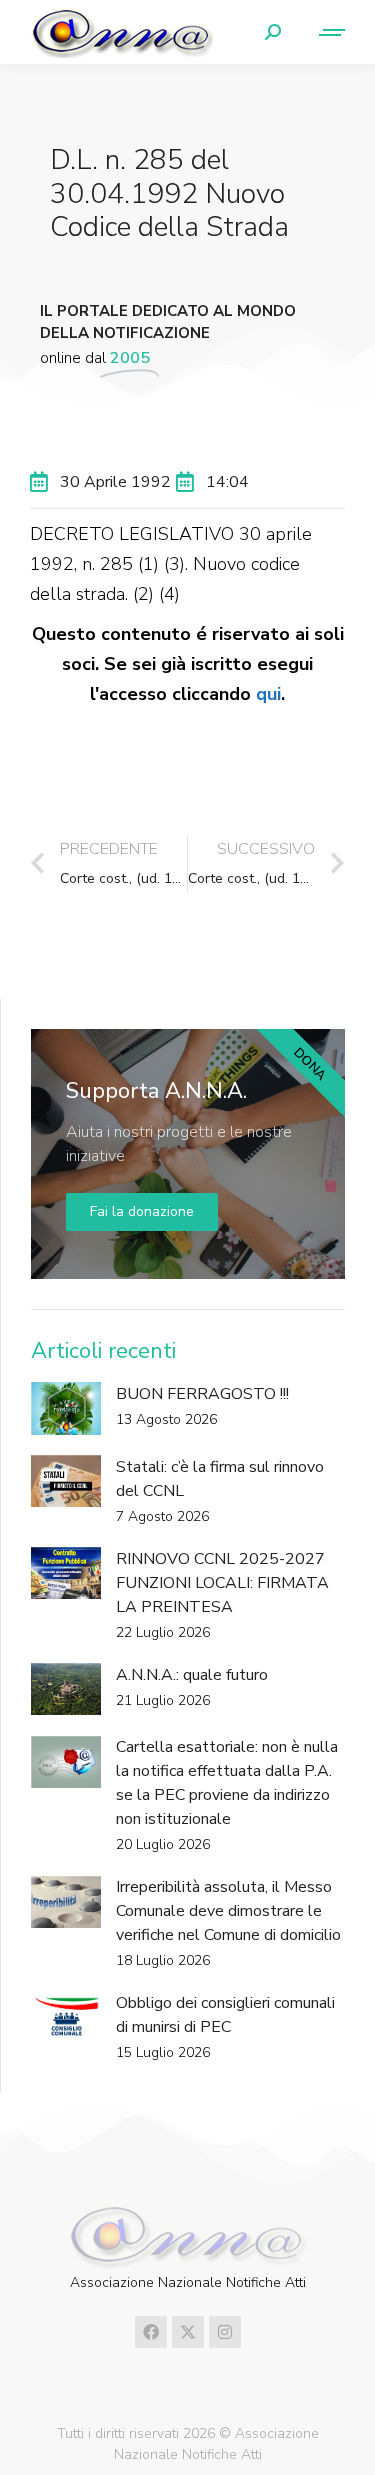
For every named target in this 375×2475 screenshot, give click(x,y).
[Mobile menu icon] (323, 32)
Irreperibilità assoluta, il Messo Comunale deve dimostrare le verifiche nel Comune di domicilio (228, 1911)
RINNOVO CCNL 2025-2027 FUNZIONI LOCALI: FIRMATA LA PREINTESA (222, 1583)
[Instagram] (225, 2332)
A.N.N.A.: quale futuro (192, 1675)
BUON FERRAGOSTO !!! (202, 1394)
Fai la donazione (142, 1211)
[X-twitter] (188, 2332)
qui (268, 694)
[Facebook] (151, 2332)
